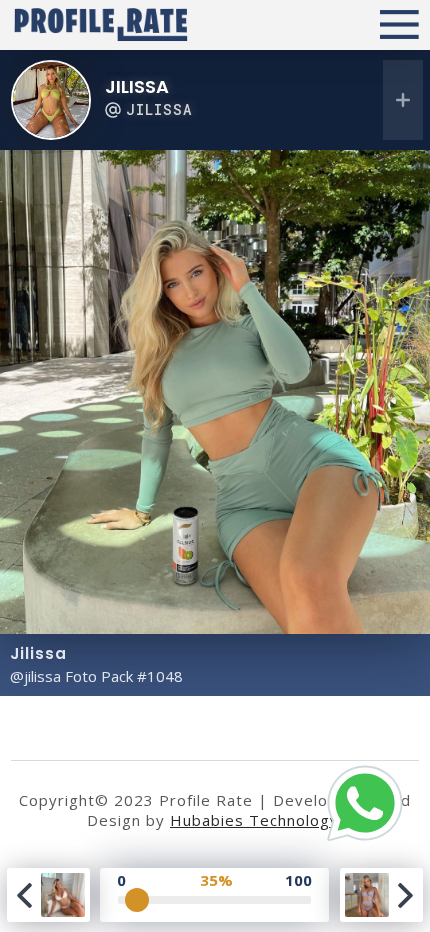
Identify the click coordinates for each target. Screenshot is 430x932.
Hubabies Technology (254, 820)
